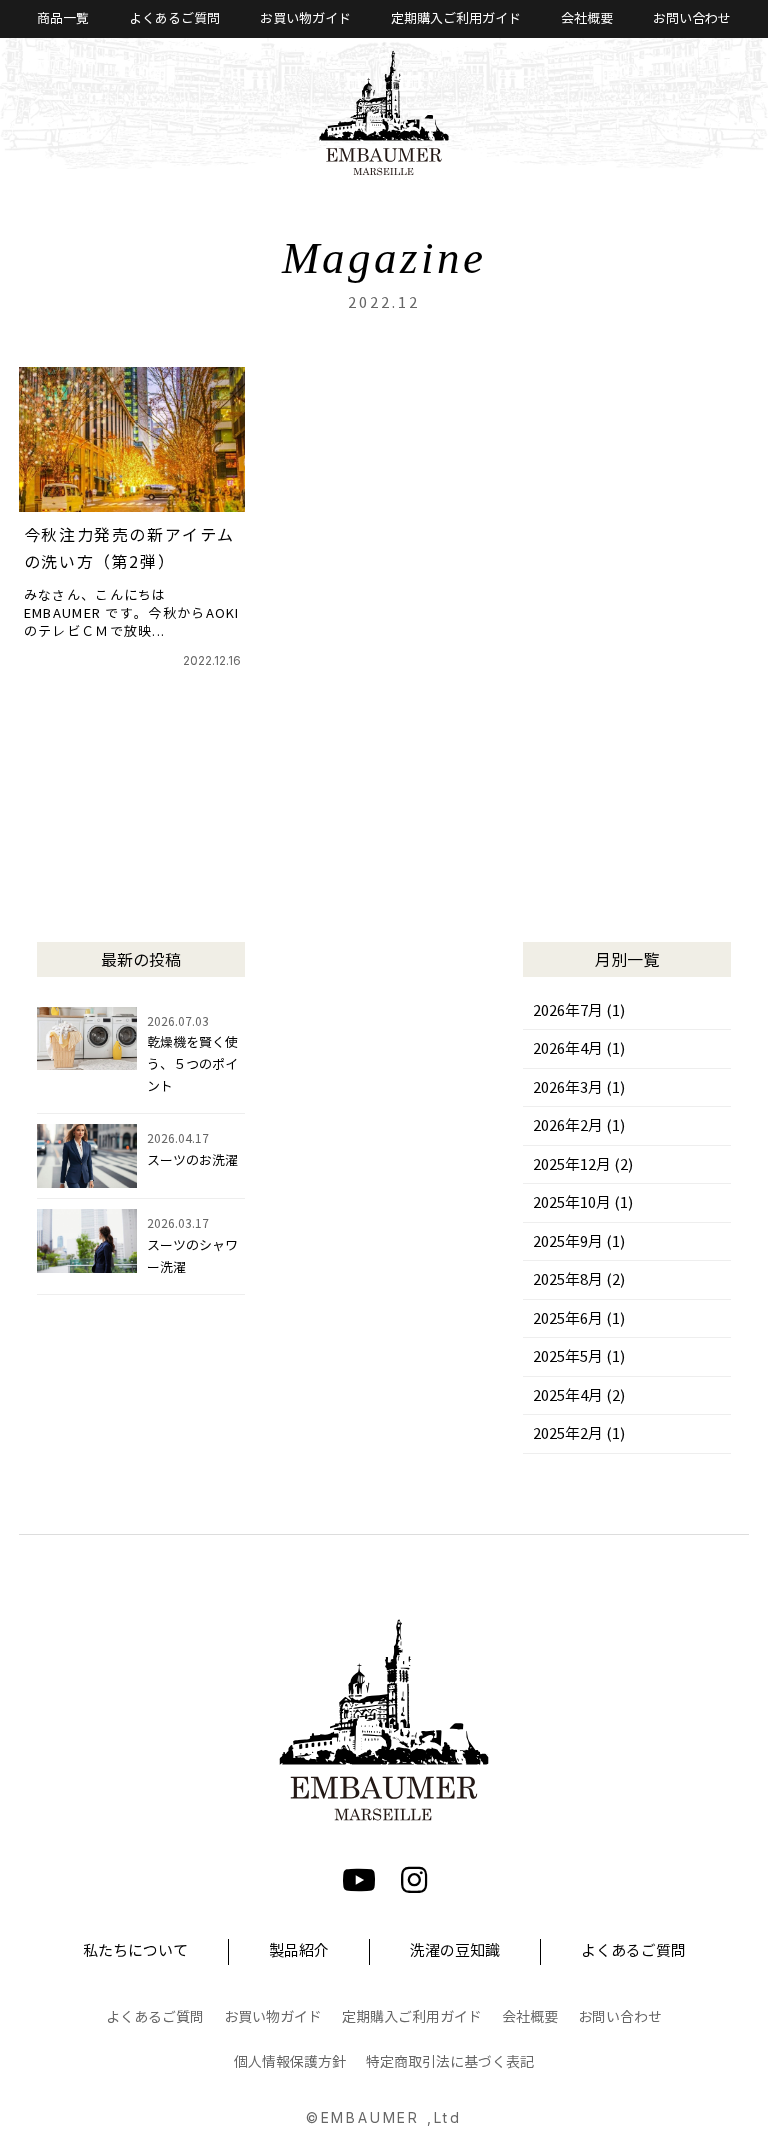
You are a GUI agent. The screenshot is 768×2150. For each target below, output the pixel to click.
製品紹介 (299, 1951)
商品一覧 (63, 19)
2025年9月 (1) (579, 1242)
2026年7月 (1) (579, 1011)
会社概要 (587, 19)
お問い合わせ (692, 19)
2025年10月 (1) (583, 1203)
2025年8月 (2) (579, 1280)
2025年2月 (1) (579, 1434)
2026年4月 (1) (579, 1049)
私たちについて (135, 1951)
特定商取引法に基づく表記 (450, 2062)
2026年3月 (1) (579, 1088)
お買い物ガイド (305, 19)
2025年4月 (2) (579, 1396)
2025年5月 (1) (579, 1357)
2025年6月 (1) (579, 1319)
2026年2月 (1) (579, 1126)
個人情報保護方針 (290, 2062)
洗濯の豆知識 (455, 1951)
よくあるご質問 (174, 19)
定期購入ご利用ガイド (456, 19)
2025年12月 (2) (583, 1165)
